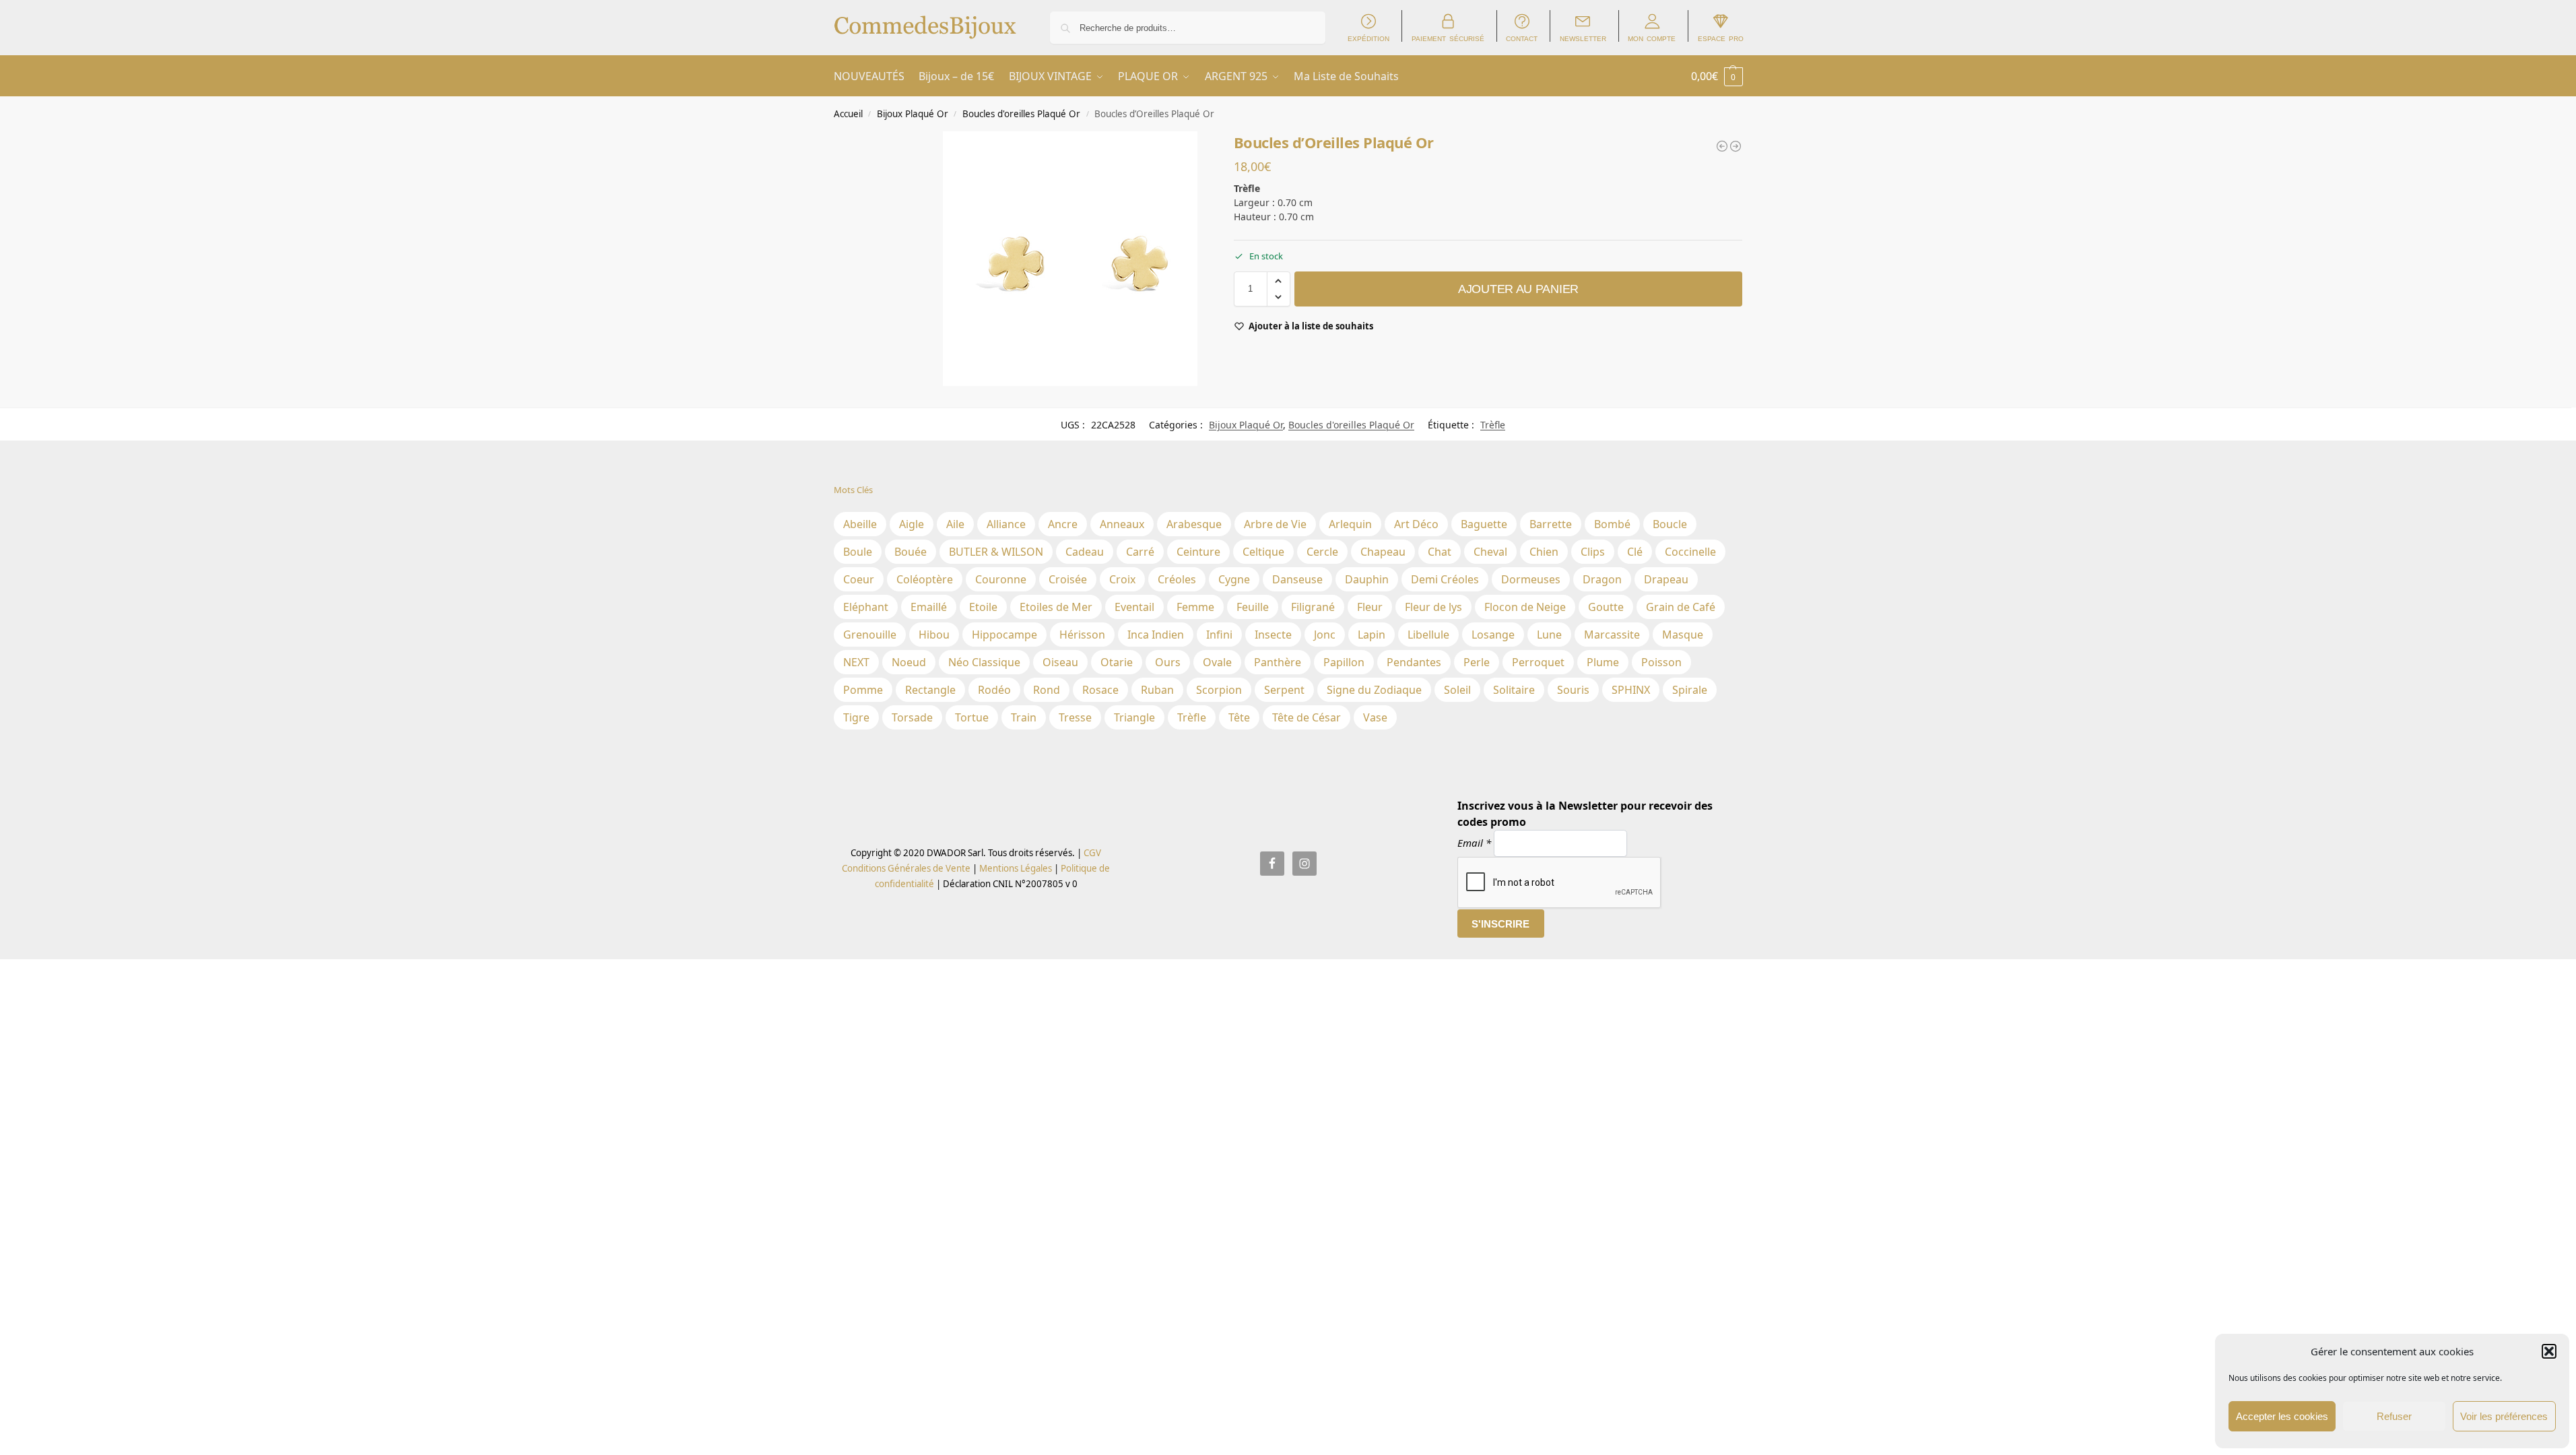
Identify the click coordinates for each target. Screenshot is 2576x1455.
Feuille (1253, 607)
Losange (1493, 635)
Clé (1635, 552)
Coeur (859, 579)
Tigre (856, 717)
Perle (1477, 662)
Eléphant (866, 607)
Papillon (1344, 662)
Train (1024, 717)
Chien (1544, 552)
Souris (1573, 690)
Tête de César (1307, 717)
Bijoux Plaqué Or (913, 114)
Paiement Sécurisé (1448, 38)
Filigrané (1313, 607)
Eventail (1134, 607)
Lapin (1372, 635)
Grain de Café (1681, 607)
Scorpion (1219, 690)
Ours (1168, 662)
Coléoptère (925, 579)
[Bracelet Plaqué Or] (1722, 146)
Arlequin (1350, 524)
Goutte (1606, 607)
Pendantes (1414, 662)
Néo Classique (984, 662)
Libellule (1428, 635)
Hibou (934, 635)
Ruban (1157, 690)
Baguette (1484, 524)
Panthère (1278, 662)
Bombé (1612, 524)
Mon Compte (1652, 38)
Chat (1440, 552)
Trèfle (1493, 425)
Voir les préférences (2504, 1416)
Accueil (848, 114)
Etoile (983, 607)
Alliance (1006, 524)
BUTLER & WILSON (996, 552)
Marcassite (1612, 635)
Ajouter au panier (1518, 289)
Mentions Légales (1015, 868)
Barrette (1551, 524)
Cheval (1490, 552)
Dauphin (1367, 579)
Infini (1219, 635)
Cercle (1322, 552)
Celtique (1263, 552)
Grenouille (870, 635)
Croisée (1068, 579)
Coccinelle (1690, 552)
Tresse (1075, 717)
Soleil (1457, 690)
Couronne (1001, 579)
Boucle (1670, 524)
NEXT (856, 662)
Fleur (1370, 607)
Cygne (1234, 579)
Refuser (2394, 1416)
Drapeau (1666, 579)
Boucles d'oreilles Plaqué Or (1021, 114)
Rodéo (994, 690)
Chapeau (1383, 552)
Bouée (911, 552)
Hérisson (1082, 635)
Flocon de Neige (1525, 607)
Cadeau (1085, 552)
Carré (1140, 552)
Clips (1593, 552)
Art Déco (1416, 524)
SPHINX (1631, 690)
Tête (1239, 717)
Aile (955, 524)
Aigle (912, 524)
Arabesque (1194, 524)
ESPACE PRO (1721, 38)
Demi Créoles (1445, 579)
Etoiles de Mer (1056, 607)
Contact (1522, 38)
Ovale (1217, 662)
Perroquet (1538, 662)
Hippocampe (1004, 635)
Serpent (1284, 690)
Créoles (1177, 579)
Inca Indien (1156, 635)
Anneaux (1122, 524)
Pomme (863, 690)
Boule (858, 552)
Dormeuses (1531, 579)
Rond (1047, 690)
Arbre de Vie (1275, 524)
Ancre (1063, 524)
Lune (1549, 635)
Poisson (1661, 662)
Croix (1122, 579)
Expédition (1368, 38)
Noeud (909, 662)
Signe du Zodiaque (1374, 690)
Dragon (1602, 579)
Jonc (1325, 635)
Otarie (1117, 662)
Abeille (860, 524)
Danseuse (1297, 579)
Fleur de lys (1433, 607)
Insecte (1273, 635)
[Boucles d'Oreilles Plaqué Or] (1736, 146)
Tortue (972, 717)
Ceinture (1198, 552)
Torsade (912, 717)
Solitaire (1514, 690)
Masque (1683, 635)
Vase (1375, 717)
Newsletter (1583, 38)
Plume (1603, 662)
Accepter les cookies (2282, 1416)
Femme (1195, 607)
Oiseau (1060, 662)
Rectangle (930, 690)
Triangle (1134, 717)
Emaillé (929, 607)
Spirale (1690, 690)
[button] (2549, 1351)
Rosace (1100, 690)
